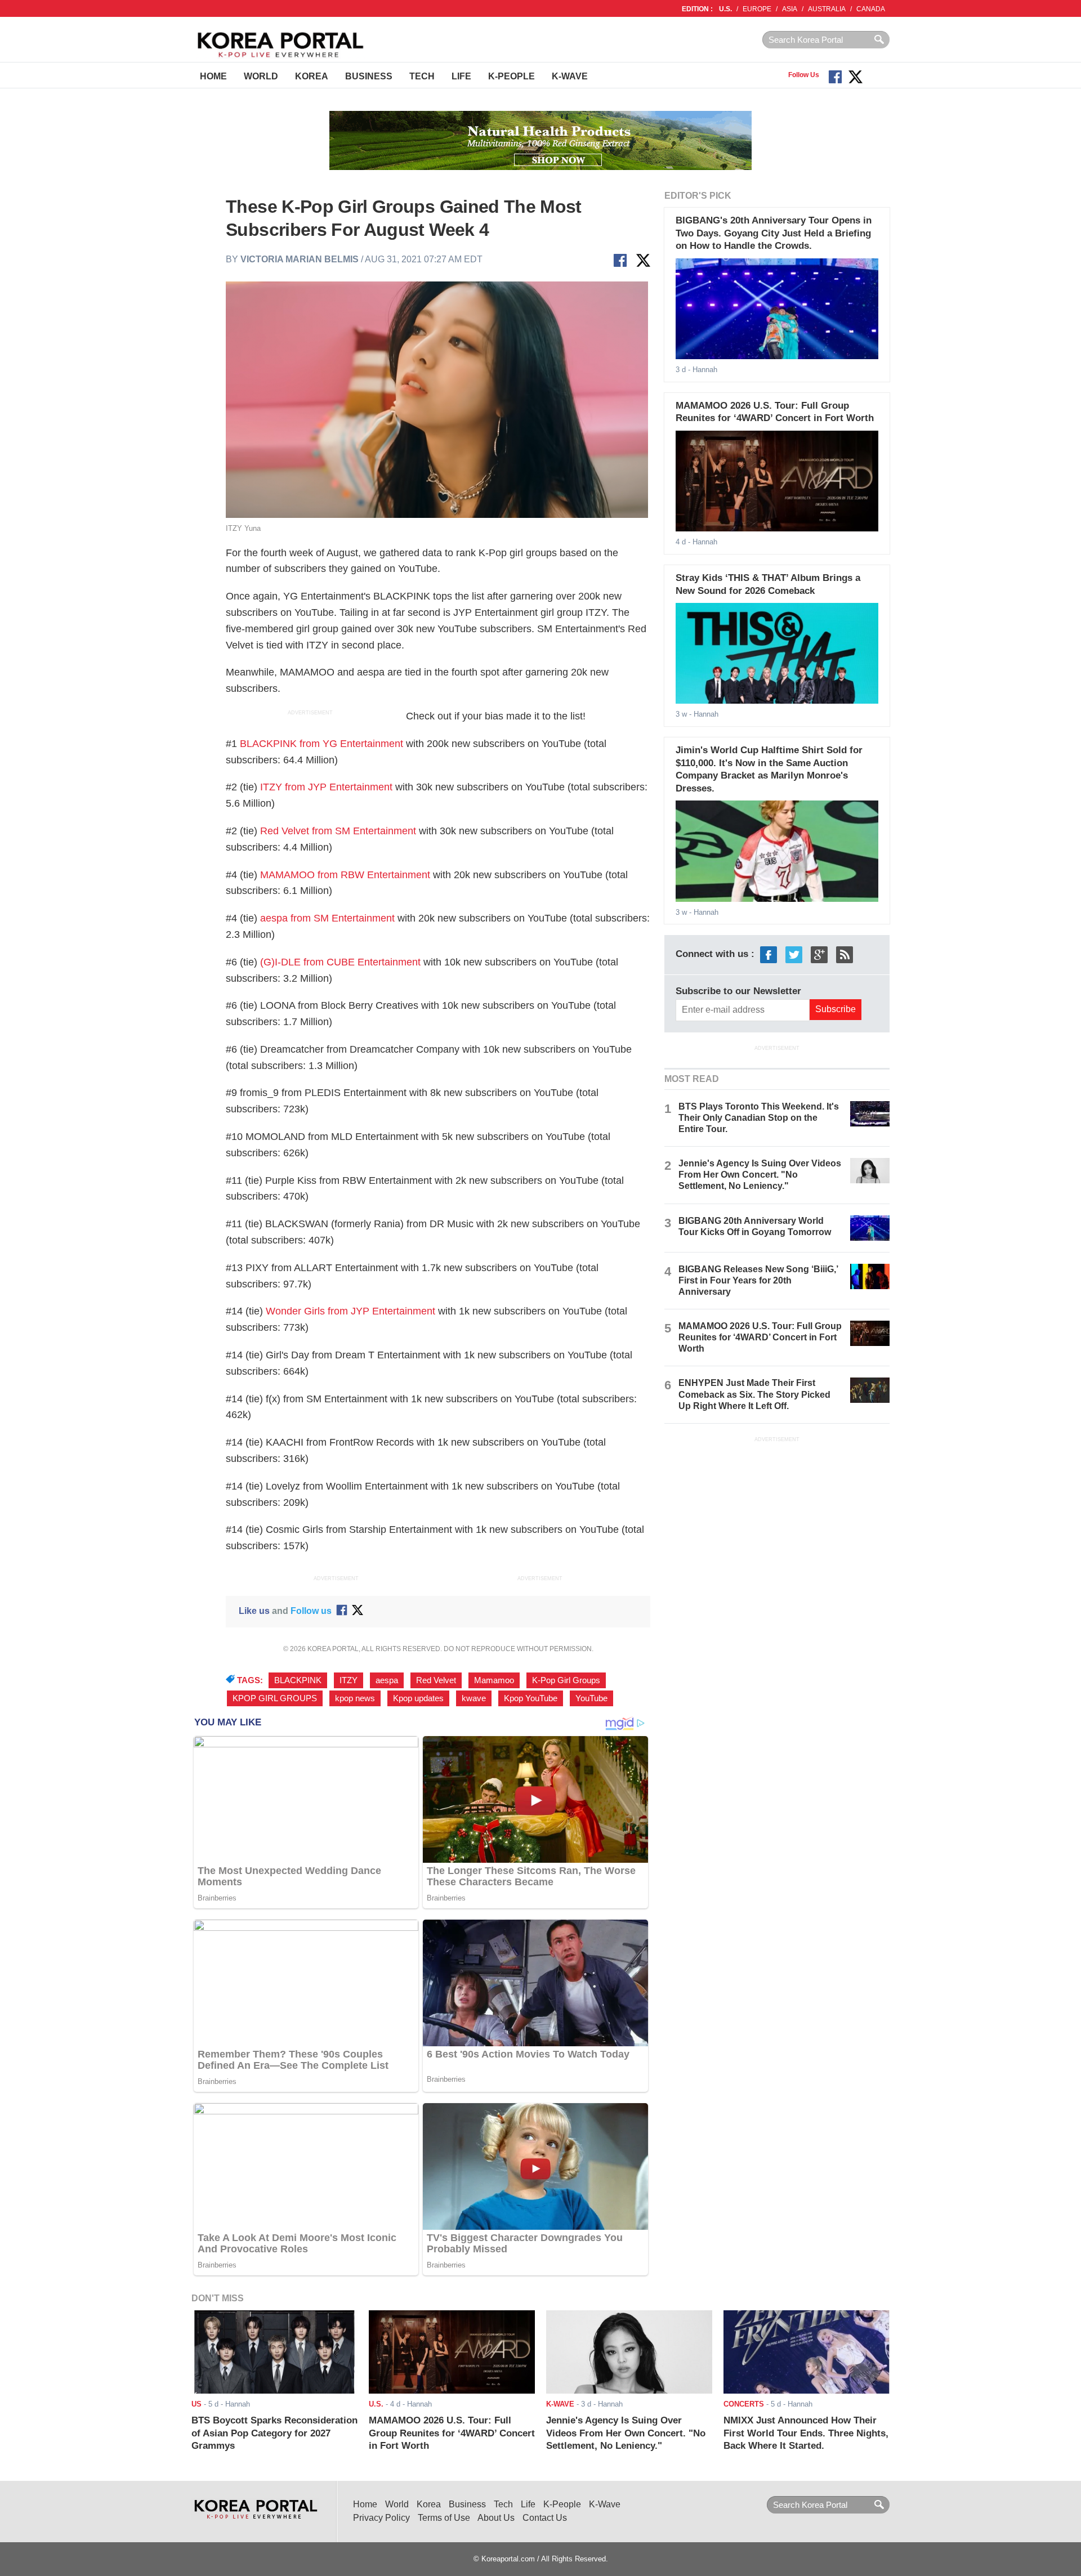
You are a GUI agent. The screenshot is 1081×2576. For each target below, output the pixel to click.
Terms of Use (444, 2518)
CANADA (871, 9)
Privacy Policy (381, 2518)
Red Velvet (436, 1680)
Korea (312, 76)
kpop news (355, 1698)
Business (369, 76)
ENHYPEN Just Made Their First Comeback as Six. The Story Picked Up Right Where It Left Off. (754, 1394)
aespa (387, 1680)
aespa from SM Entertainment (327, 918)
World (261, 76)
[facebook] (769, 954)
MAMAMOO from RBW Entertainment (345, 875)
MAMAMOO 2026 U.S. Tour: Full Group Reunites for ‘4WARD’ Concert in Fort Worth (760, 1337)
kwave (474, 1698)
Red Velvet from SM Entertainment (338, 831)
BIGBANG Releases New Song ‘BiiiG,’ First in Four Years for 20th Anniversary (758, 1280)
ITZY (349, 1680)
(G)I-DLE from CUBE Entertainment (340, 962)
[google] (819, 954)
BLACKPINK (298, 1680)
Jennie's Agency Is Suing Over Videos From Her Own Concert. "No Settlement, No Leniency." (760, 1175)
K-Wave (570, 76)
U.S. (725, 9)
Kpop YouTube (531, 1698)
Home (213, 76)
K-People (512, 76)
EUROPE (757, 9)
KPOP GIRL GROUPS (275, 1698)
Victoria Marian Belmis (300, 259)
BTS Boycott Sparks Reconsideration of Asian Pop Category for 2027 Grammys (274, 2433)
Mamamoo (494, 1680)
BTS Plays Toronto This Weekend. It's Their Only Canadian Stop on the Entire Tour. (759, 1118)
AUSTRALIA (827, 9)
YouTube (591, 1698)
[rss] (845, 954)
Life (461, 76)
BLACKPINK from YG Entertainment (321, 744)
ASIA (790, 9)
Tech (422, 76)
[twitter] (794, 954)
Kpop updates (418, 1698)
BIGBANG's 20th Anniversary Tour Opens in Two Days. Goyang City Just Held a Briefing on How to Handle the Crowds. (774, 233)
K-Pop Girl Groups (566, 1680)
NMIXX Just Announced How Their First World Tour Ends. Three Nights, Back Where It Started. (806, 2433)
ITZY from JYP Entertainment (326, 787)
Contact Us (545, 2518)
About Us (496, 2518)
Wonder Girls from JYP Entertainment (350, 1311)
